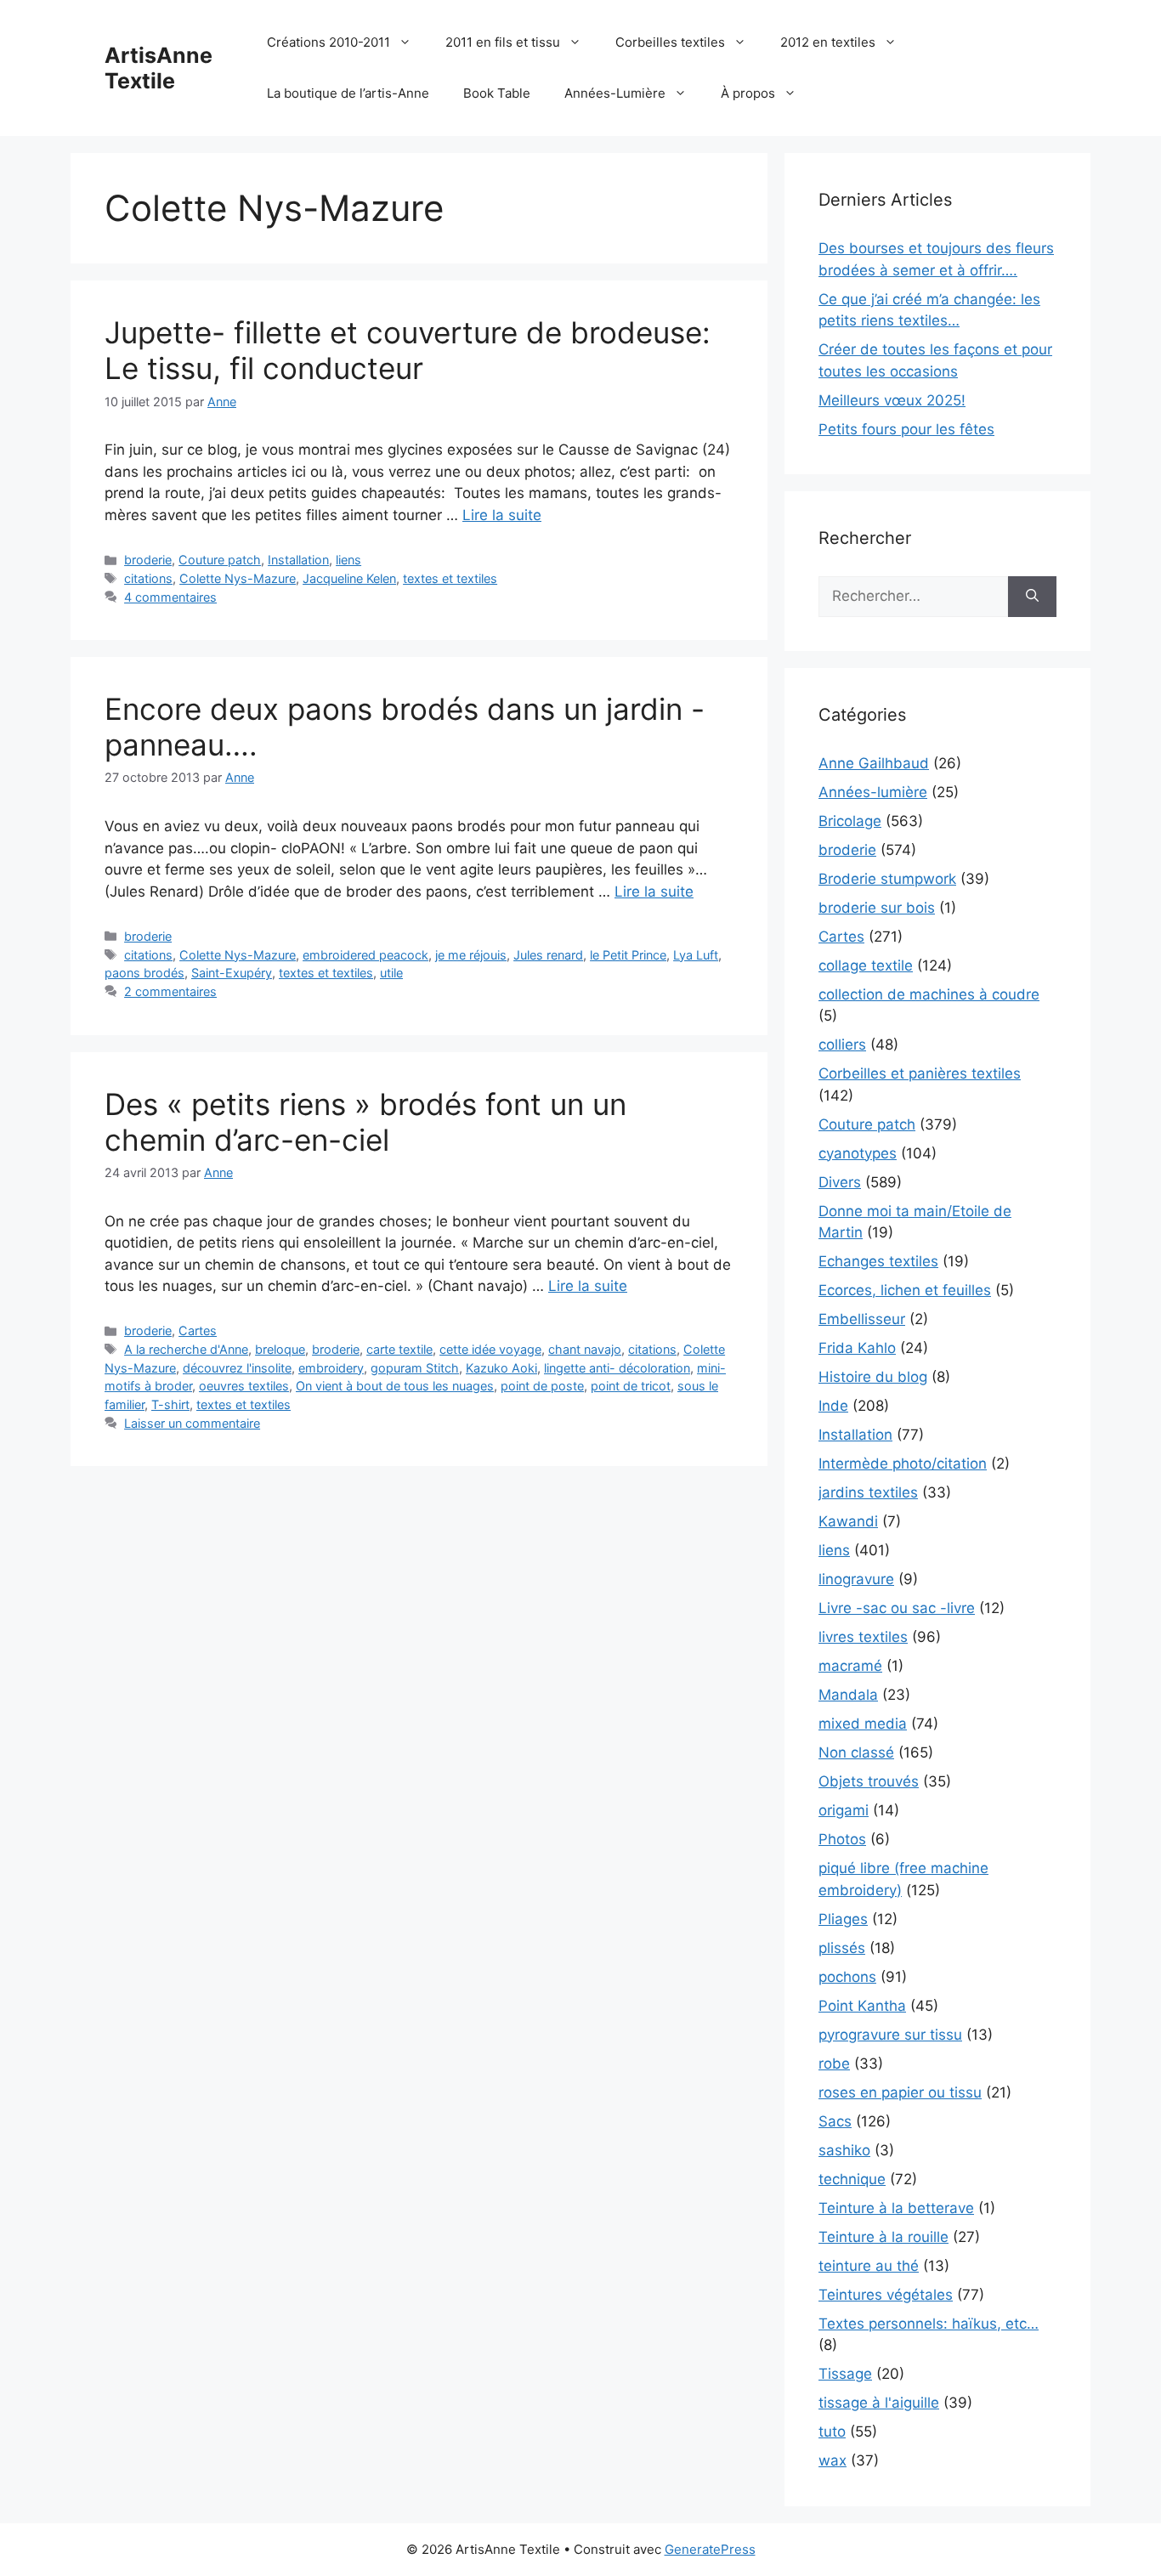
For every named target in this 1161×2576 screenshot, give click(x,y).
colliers (842, 1045)
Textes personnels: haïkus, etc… (929, 2324)
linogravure (856, 1579)
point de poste (542, 1386)
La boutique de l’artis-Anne (348, 93)
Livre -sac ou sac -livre (897, 1608)
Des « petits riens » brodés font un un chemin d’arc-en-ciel (365, 1122)
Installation (298, 560)
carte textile (399, 1349)
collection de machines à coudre (929, 994)
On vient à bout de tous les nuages (395, 1386)
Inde (833, 1406)
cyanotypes (858, 1153)
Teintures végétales (886, 2295)
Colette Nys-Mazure (238, 578)
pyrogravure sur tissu (890, 2035)
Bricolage (850, 821)
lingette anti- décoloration (617, 1368)
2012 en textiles (828, 42)
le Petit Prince (628, 955)
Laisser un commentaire (192, 1423)
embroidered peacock (365, 955)
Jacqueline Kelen (349, 578)
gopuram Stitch (415, 1368)
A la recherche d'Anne (186, 1349)
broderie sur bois (877, 908)
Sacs (835, 2121)
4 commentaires (170, 597)
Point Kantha (862, 2006)
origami (844, 1810)
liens (348, 560)
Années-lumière (873, 792)
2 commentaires (170, 991)
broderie (148, 560)
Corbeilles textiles (670, 42)
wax (833, 2460)
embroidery (331, 1368)
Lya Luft (696, 955)
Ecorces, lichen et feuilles (905, 1290)
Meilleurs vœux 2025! (892, 400)
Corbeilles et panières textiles (920, 1073)
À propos (748, 93)
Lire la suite (502, 515)
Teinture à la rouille (883, 2237)
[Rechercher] (1032, 597)
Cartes (198, 1330)
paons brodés (144, 973)
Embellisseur (862, 1319)
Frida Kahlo (857, 1348)
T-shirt (170, 1404)
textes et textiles (450, 578)
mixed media (863, 1724)
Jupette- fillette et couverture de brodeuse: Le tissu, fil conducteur (408, 350)
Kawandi (848, 1521)
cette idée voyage (490, 1349)
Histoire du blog (873, 1377)
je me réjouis (471, 955)
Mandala (848, 1695)
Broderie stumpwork (887, 879)
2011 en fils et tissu (503, 42)
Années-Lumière (615, 93)
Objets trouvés (869, 1781)
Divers (840, 1182)
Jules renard (548, 955)
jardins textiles (868, 1492)
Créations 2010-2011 (328, 42)
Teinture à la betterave (896, 2208)
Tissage (845, 2374)
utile (391, 973)
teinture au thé (869, 2266)
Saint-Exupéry (232, 973)
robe (834, 2064)
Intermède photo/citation (903, 1464)
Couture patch (220, 560)
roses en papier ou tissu (900, 2092)
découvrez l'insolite (237, 1368)
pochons (847, 1977)
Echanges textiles (878, 1261)
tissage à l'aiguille (879, 2403)
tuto (832, 2432)
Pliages (843, 1919)
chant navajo (585, 1349)
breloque (280, 1349)
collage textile (866, 965)
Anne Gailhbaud (874, 763)
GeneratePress (710, 2549)
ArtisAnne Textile (159, 68)
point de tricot (631, 1386)
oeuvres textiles (244, 1386)
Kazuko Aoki (501, 1368)
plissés (842, 1948)
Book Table (497, 93)
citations (148, 578)
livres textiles (863, 1637)
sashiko (844, 2150)
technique (852, 2179)
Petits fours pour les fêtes (906, 429)
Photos (842, 1839)
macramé (850, 1666)
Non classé (856, 1752)
